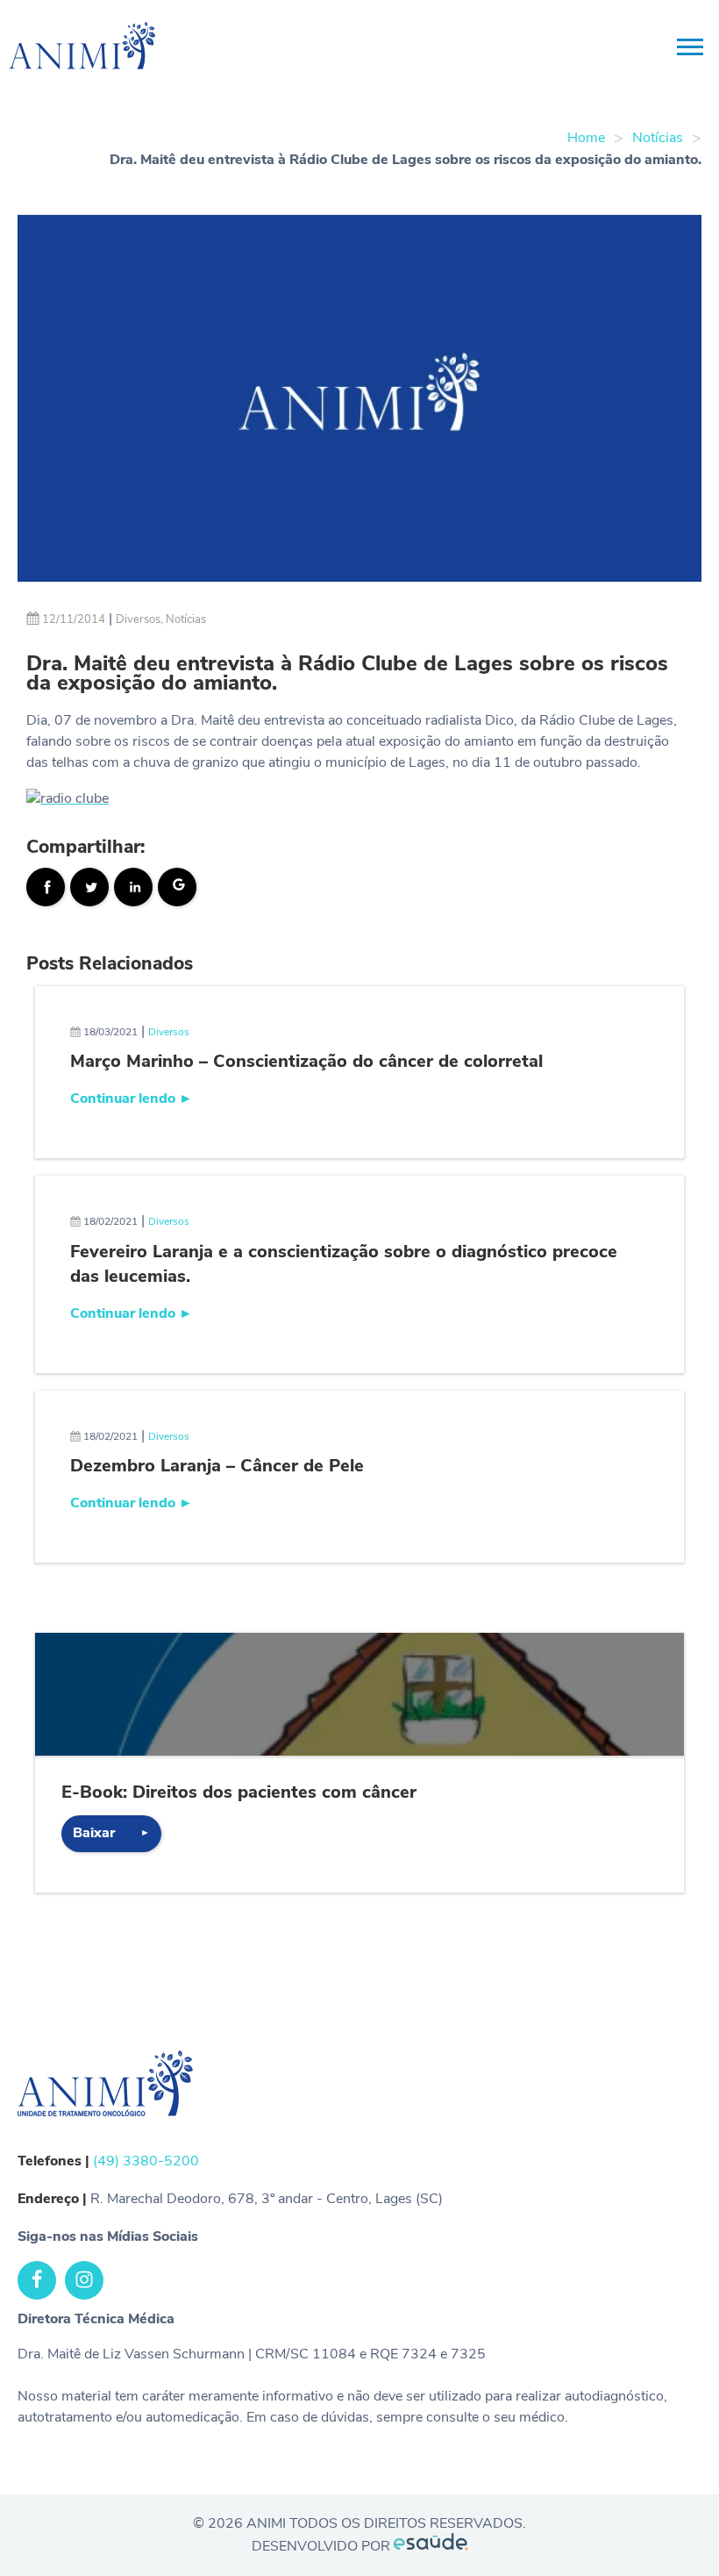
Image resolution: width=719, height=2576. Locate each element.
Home (586, 138)
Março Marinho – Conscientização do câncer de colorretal (306, 1061)
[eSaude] (431, 2546)
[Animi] (61, 48)
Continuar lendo (132, 1098)
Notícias (658, 138)
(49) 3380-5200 (146, 2161)
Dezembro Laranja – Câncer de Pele (217, 1466)
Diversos (138, 619)
